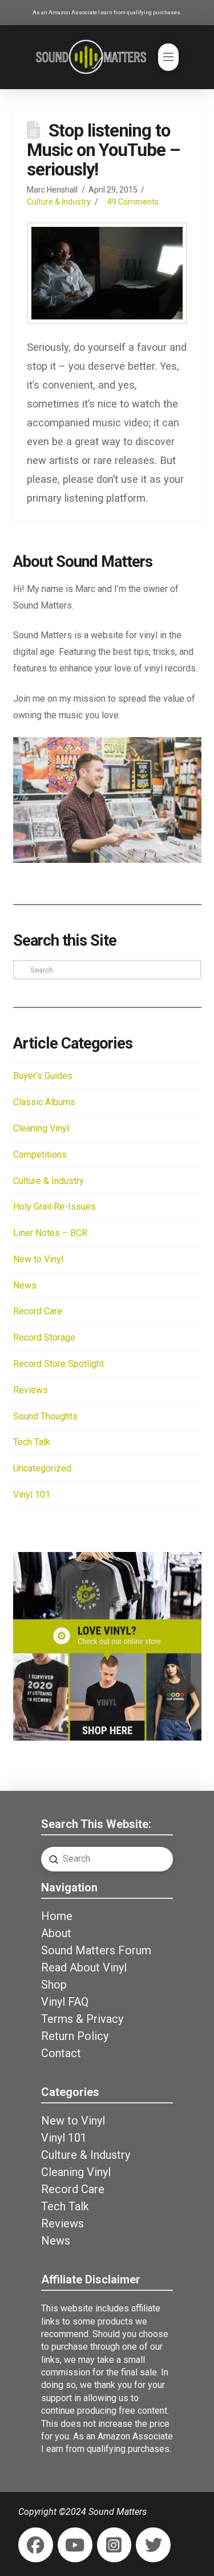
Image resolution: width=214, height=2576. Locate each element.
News (25, 1285)
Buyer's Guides (43, 1076)
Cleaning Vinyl (41, 1128)
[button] (168, 57)
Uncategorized (42, 1468)
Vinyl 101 (32, 1495)
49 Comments (133, 202)
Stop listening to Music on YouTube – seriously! (103, 150)
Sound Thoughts (45, 1416)
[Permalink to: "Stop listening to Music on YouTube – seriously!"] (107, 273)
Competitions (40, 1155)
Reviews (31, 1390)
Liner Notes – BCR (50, 1233)
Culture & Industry (59, 202)
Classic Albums (44, 1102)
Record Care (38, 1311)
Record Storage (44, 1337)
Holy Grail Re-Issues (54, 1207)
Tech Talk (32, 1442)
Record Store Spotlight (58, 1364)
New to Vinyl (38, 1259)
